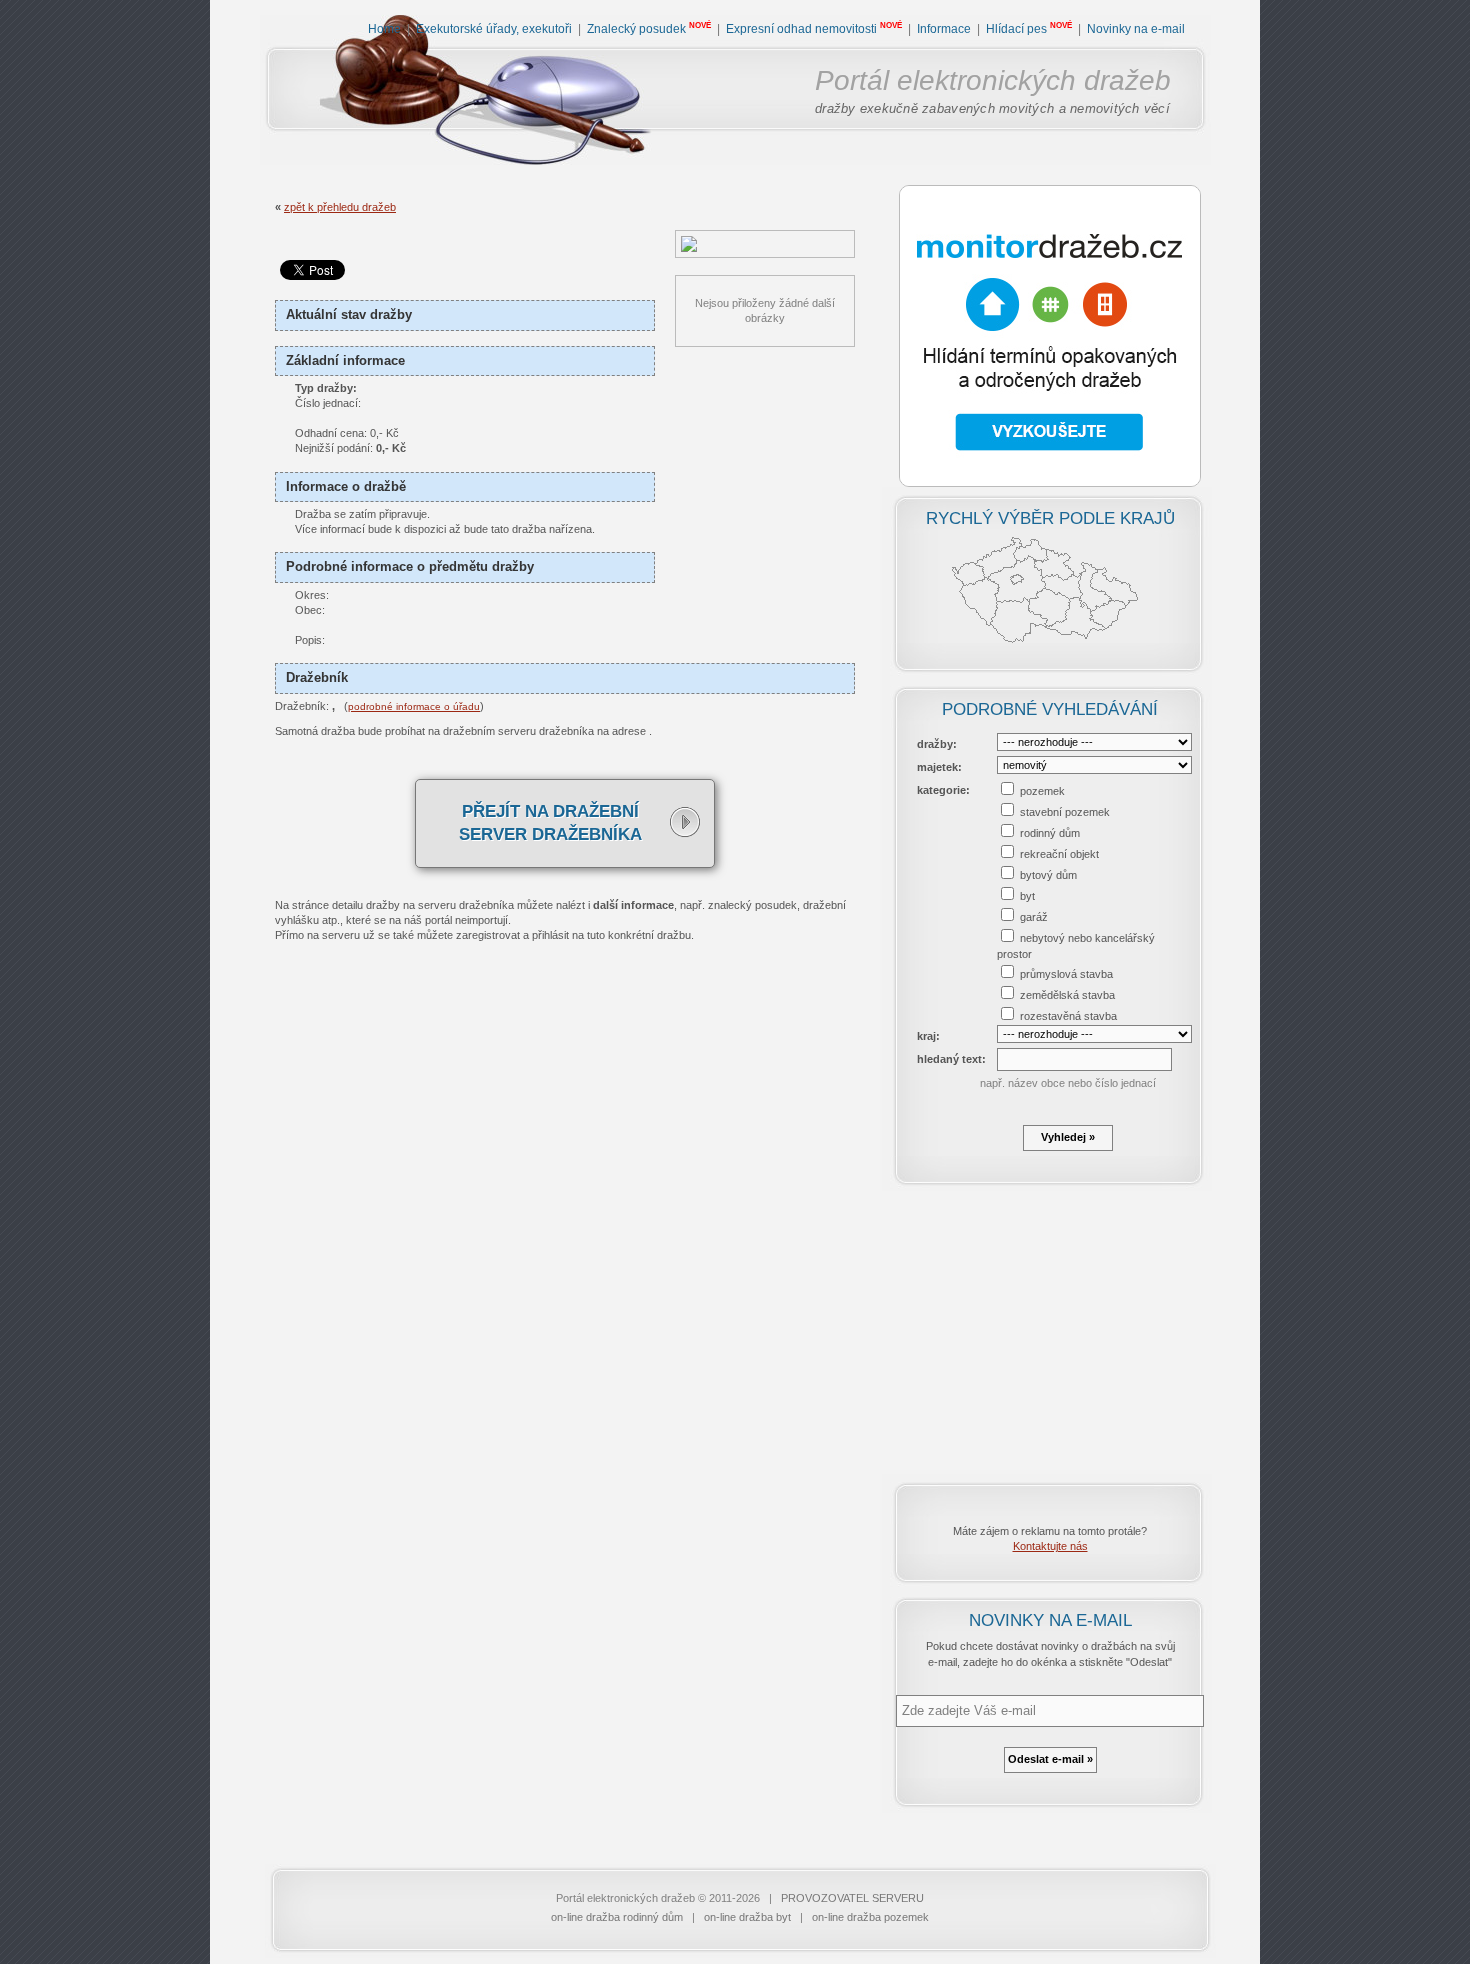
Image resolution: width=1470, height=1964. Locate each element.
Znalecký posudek (636, 29)
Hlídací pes (1016, 29)
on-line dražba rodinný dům (617, 1917)
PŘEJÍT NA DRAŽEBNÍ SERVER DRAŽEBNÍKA (550, 823)
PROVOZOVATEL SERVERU (852, 1898)
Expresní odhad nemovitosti (801, 29)
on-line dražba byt (747, 1917)
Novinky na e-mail (1136, 29)
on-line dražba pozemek (870, 1917)
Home (384, 29)
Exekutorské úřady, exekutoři (494, 29)
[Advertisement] (1050, 1332)
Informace (944, 29)
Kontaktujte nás (1050, 1546)
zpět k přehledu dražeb (340, 207)
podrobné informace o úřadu (414, 706)
